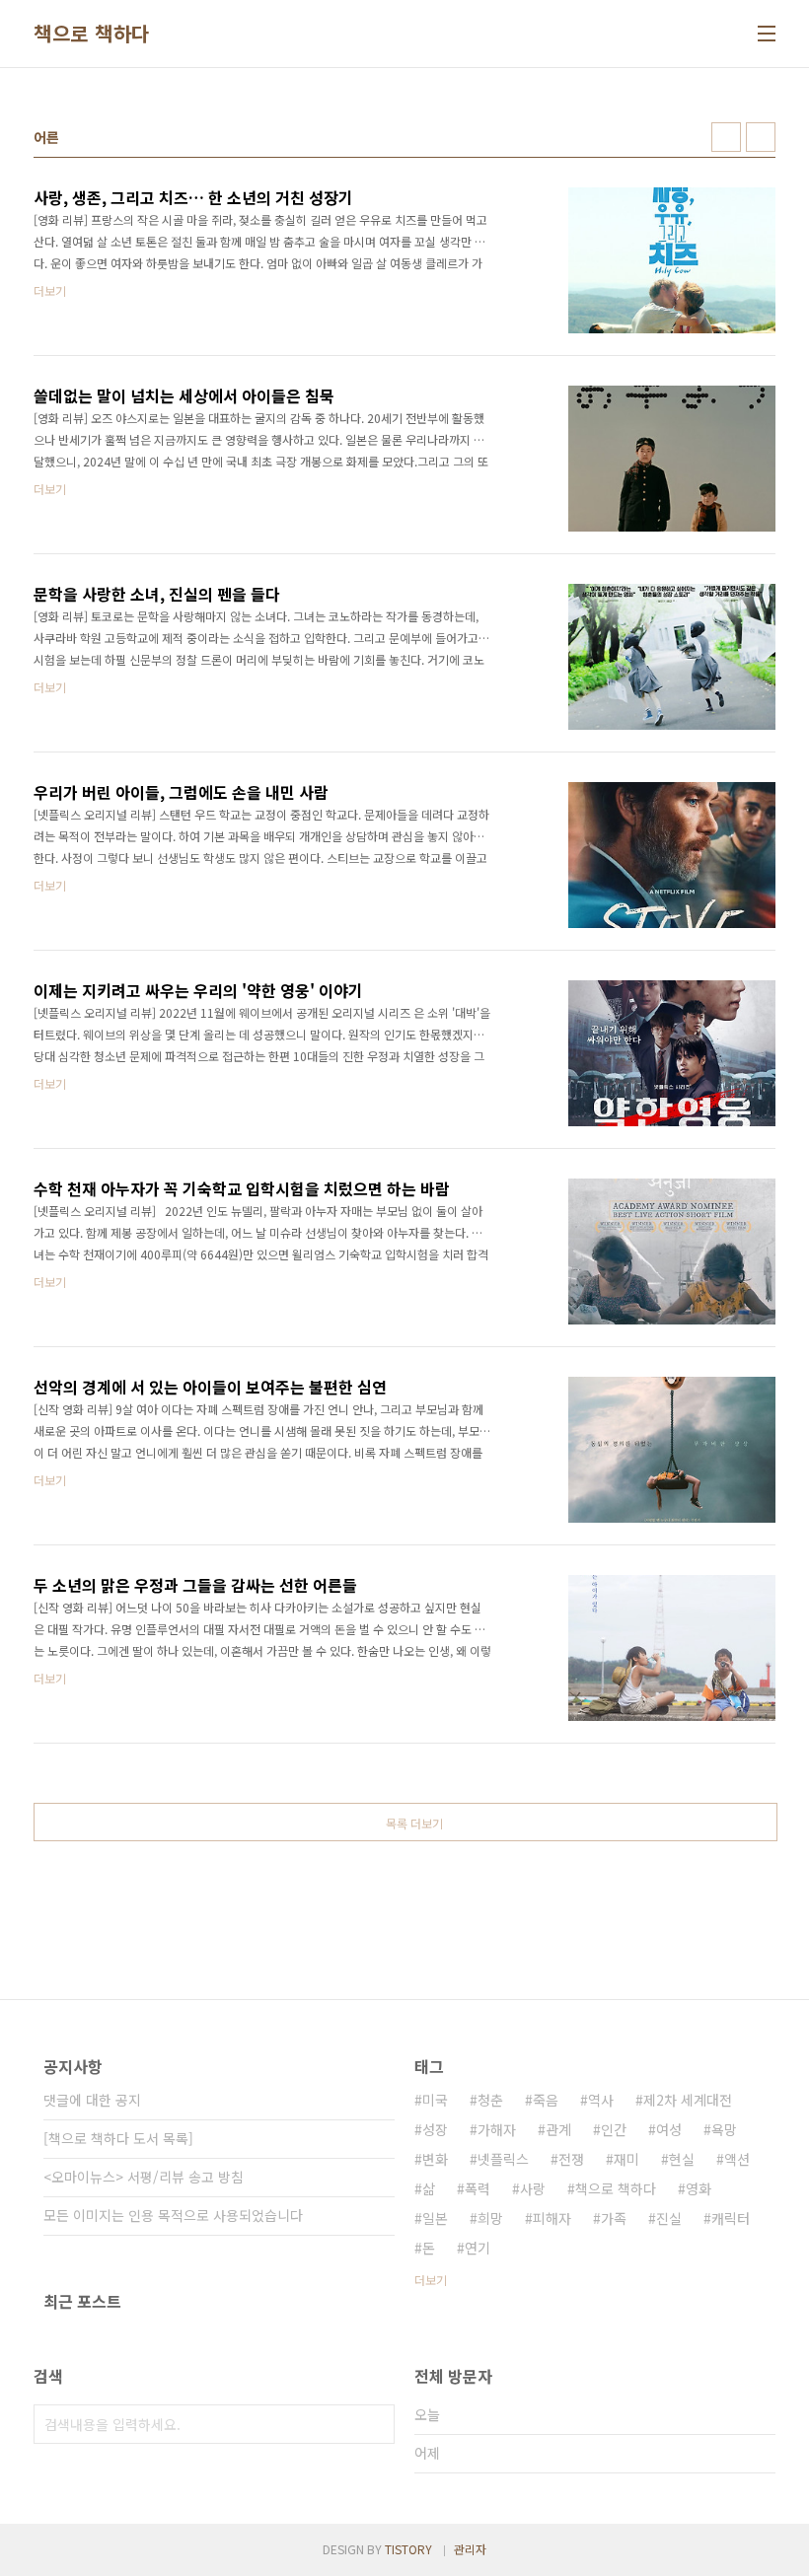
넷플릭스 (503, 2159)
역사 (601, 2100)
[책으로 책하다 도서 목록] (118, 2138)
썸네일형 (726, 137)
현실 (682, 2159)
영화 (699, 2188)
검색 (375, 2424)
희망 (490, 2218)
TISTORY (408, 2549)
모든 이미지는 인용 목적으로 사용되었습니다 (173, 2215)
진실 (669, 2218)
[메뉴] (767, 34)
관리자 (470, 2549)
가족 (614, 2218)
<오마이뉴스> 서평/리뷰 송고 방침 (144, 2177)
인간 (614, 2129)
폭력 (478, 2188)
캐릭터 (731, 2218)
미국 (435, 2100)
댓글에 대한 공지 (92, 2100)
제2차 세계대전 (688, 2100)
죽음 (546, 2100)
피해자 (552, 2218)
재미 (626, 2159)
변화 (435, 2159)
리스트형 (761, 137)
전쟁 (571, 2159)
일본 (435, 2218)
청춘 (490, 2100)
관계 (558, 2129)
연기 (478, 2248)
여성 (669, 2129)
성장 (435, 2129)
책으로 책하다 (92, 34)
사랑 (533, 2188)
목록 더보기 (414, 1823)
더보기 (431, 2280)
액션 (737, 2159)
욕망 (724, 2129)
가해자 (497, 2129)
